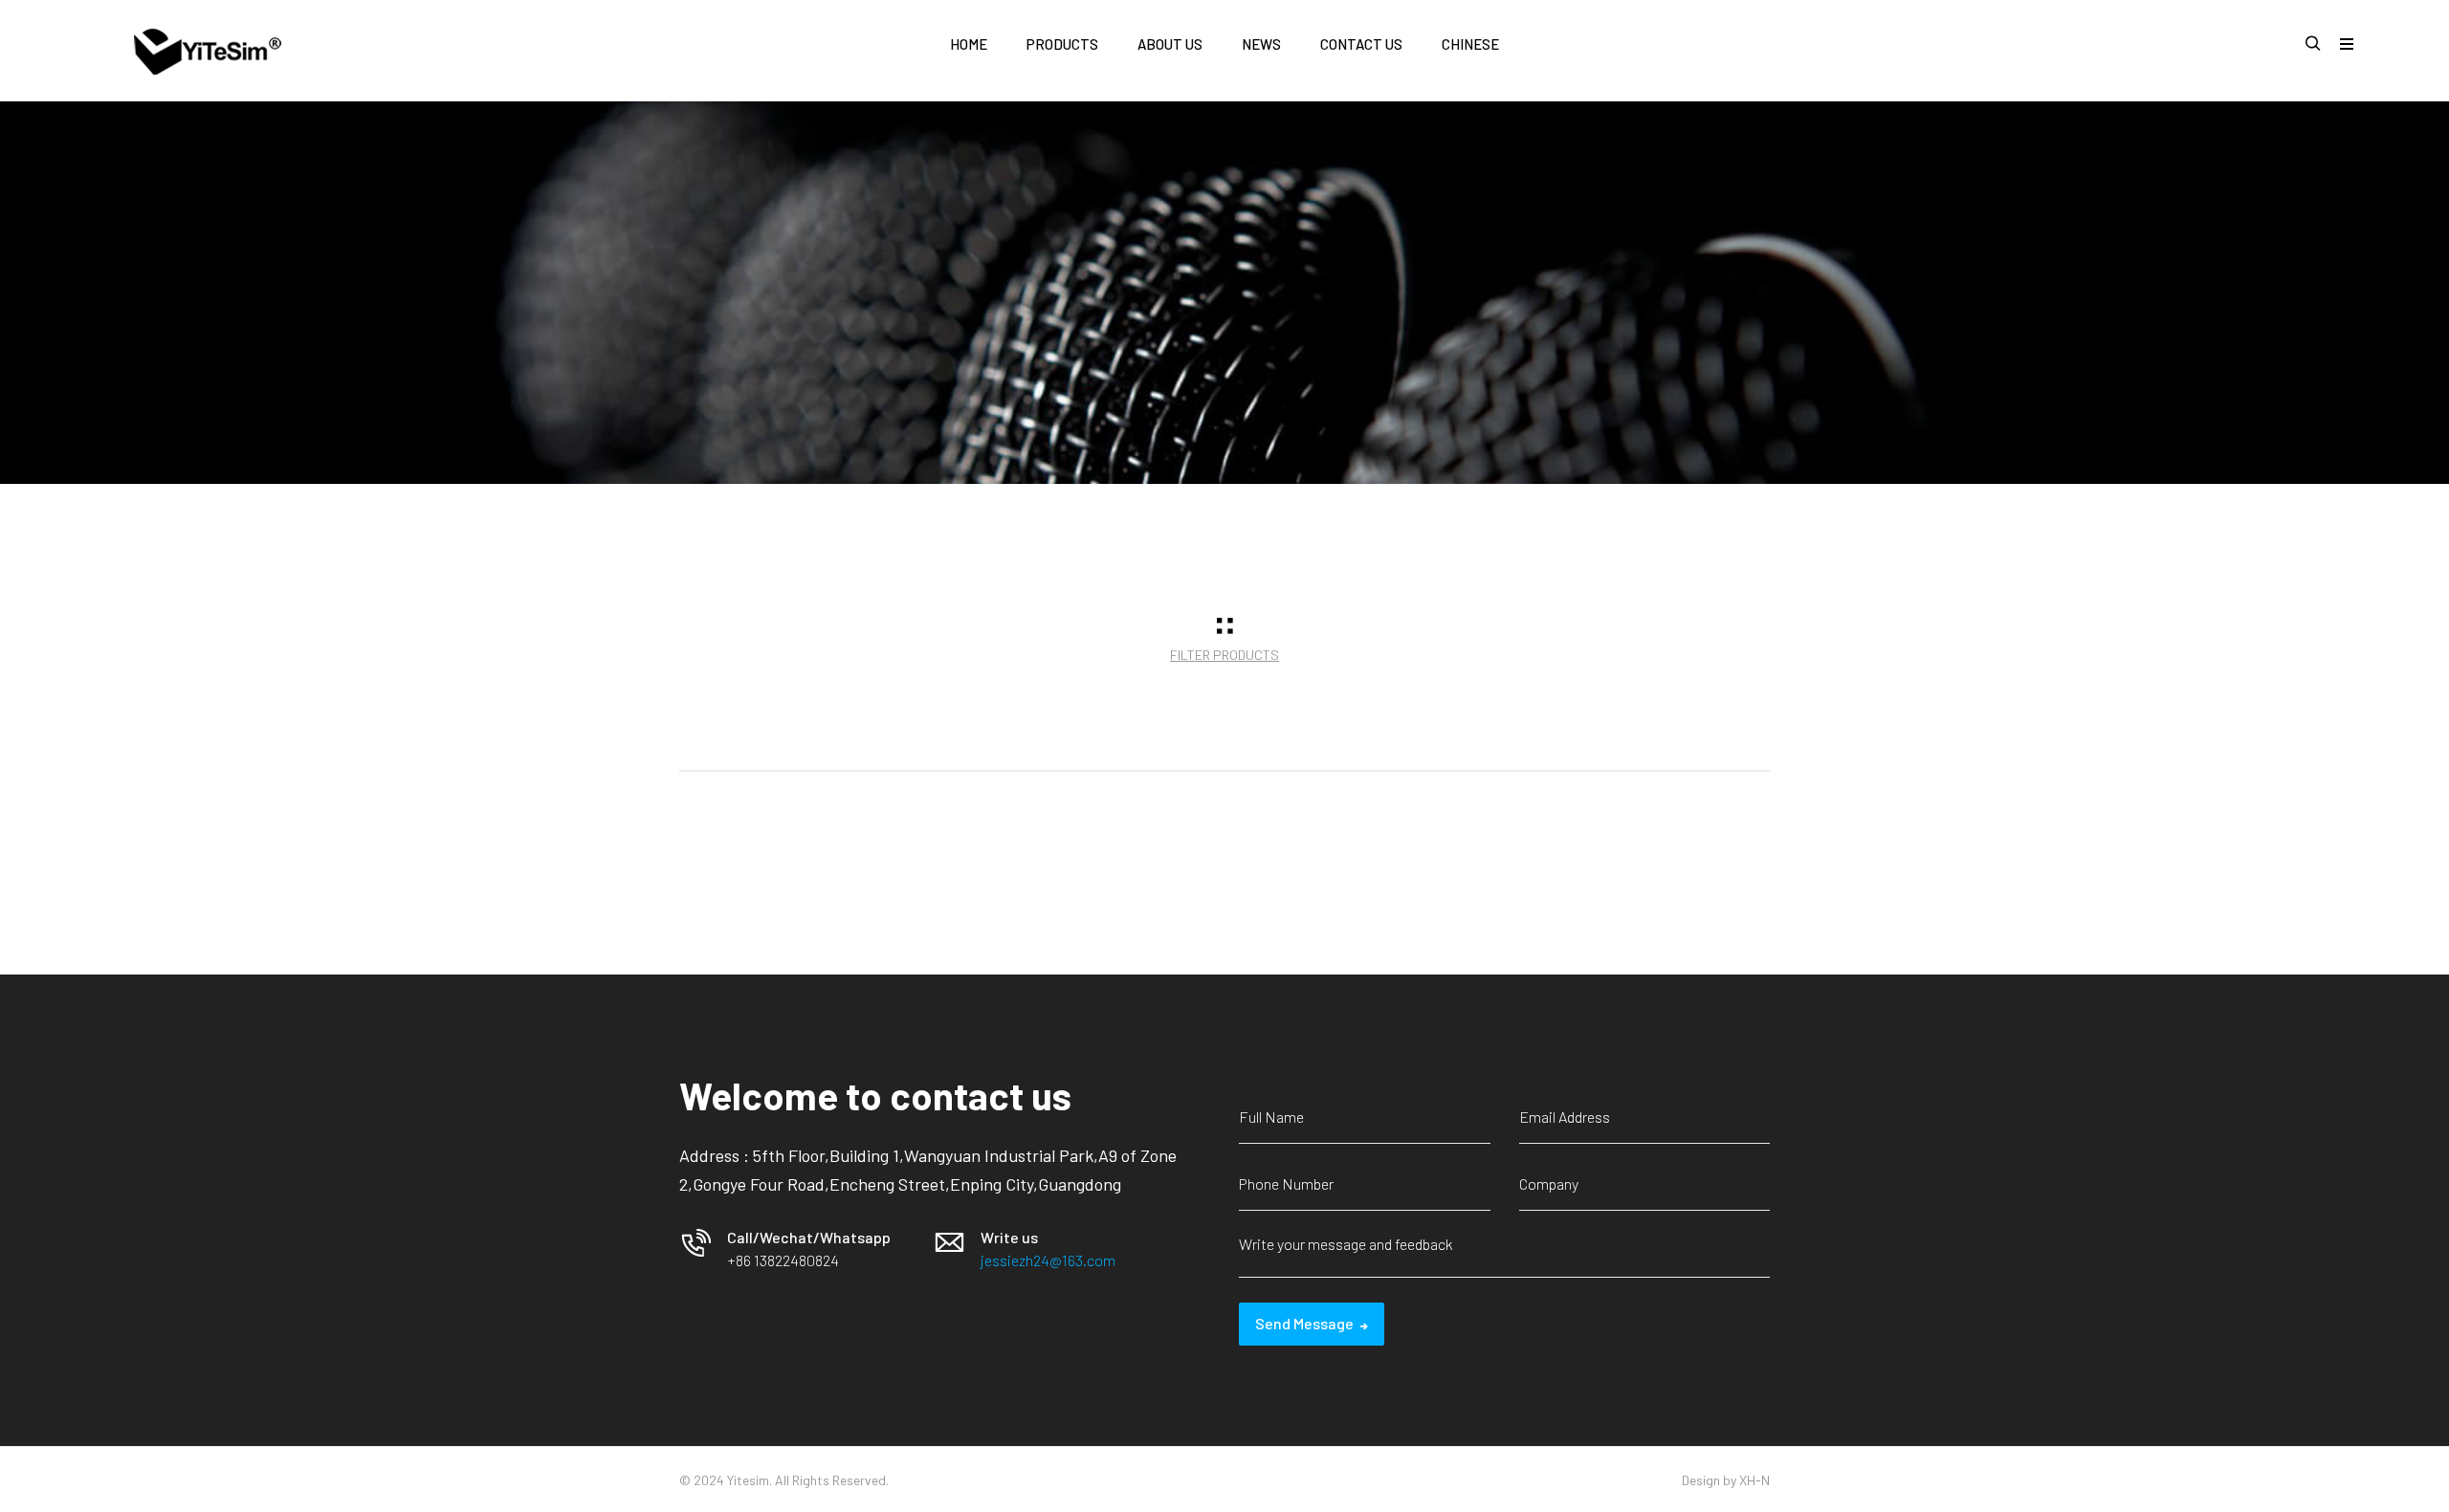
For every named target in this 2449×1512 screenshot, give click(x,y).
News (1261, 44)
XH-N (1754, 1480)
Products (1062, 44)
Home (969, 44)
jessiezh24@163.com (1048, 1260)
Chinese (1470, 44)
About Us (1170, 44)
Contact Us (1361, 44)
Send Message (1304, 1323)
